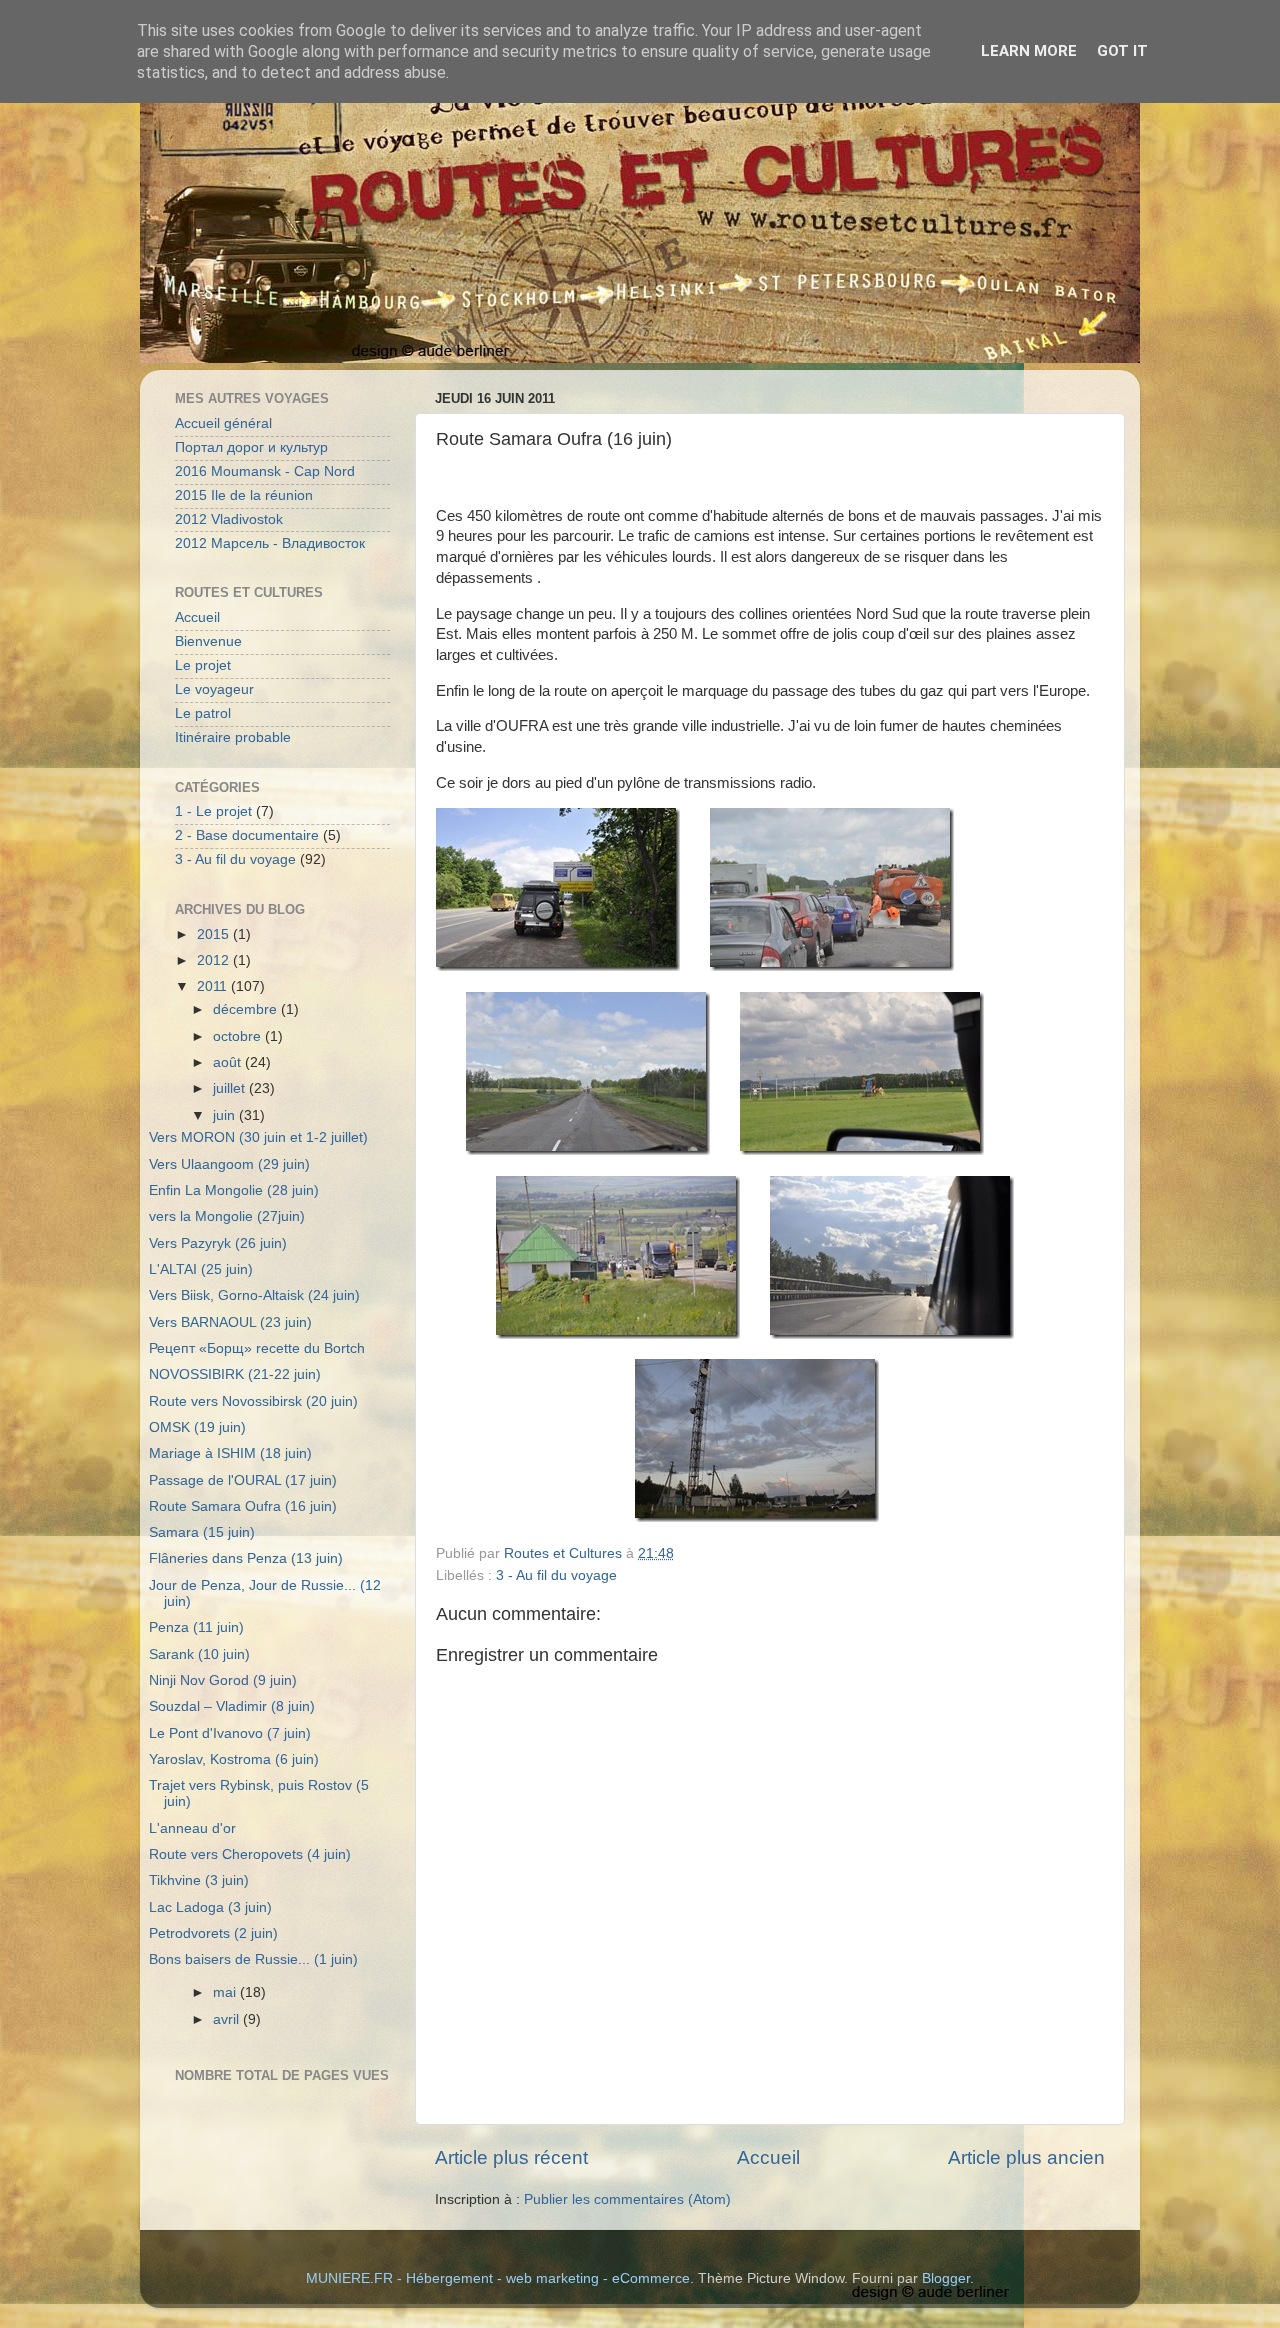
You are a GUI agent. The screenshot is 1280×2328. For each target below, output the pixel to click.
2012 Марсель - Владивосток (270, 543)
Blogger (946, 2278)
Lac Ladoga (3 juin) (210, 1907)
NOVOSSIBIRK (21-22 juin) (235, 1374)
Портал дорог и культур (251, 447)
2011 (214, 986)
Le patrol (203, 713)
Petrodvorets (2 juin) (213, 1933)
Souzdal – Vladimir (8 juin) (232, 1706)
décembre (247, 1009)
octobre (239, 1036)
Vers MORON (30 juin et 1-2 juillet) (258, 1137)
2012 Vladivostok (229, 519)
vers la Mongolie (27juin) (227, 1216)
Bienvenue (208, 641)
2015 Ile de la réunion (244, 495)
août (229, 1062)
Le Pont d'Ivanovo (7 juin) (230, 1733)
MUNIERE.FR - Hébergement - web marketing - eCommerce (498, 2278)
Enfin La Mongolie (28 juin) (234, 1190)
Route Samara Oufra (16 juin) (243, 1506)
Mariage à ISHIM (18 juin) (230, 1453)
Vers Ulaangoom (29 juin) (229, 1164)
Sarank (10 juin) (199, 1654)
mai (226, 1992)
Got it (1122, 51)
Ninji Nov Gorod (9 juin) (223, 1680)
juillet (231, 1088)
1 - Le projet (213, 811)
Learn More (1029, 51)
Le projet (203, 665)
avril (228, 2019)
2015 (215, 934)
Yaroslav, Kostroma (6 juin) (234, 1759)
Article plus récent (511, 2157)
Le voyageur (214, 689)
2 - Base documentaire (247, 835)
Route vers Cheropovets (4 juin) (250, 1854)
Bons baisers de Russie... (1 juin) (253, 1959)
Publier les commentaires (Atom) (627, 2199)
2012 (215, 960)
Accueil (768, 2157)
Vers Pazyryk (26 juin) (218, 1243)
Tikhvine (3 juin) (199, 1880)
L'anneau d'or (192, 1828)
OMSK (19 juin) (197, 1427)
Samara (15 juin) (202, 1532)
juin (226, 1115)
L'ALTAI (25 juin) (201, 1269)
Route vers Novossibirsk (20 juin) (253, 1401)
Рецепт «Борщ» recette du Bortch (257, 1348)
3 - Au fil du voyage (556, 1575)
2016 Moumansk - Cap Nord (265, 471)
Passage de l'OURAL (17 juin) (243, 1480)
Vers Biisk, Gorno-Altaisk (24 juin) (254, 1295)
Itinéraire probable (233, 737)
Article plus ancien (1026, 2157)
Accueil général (223, 423)
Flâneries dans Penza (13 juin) (246, 1558)
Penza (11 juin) (196, 1627)
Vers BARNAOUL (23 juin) (230, 1322)
